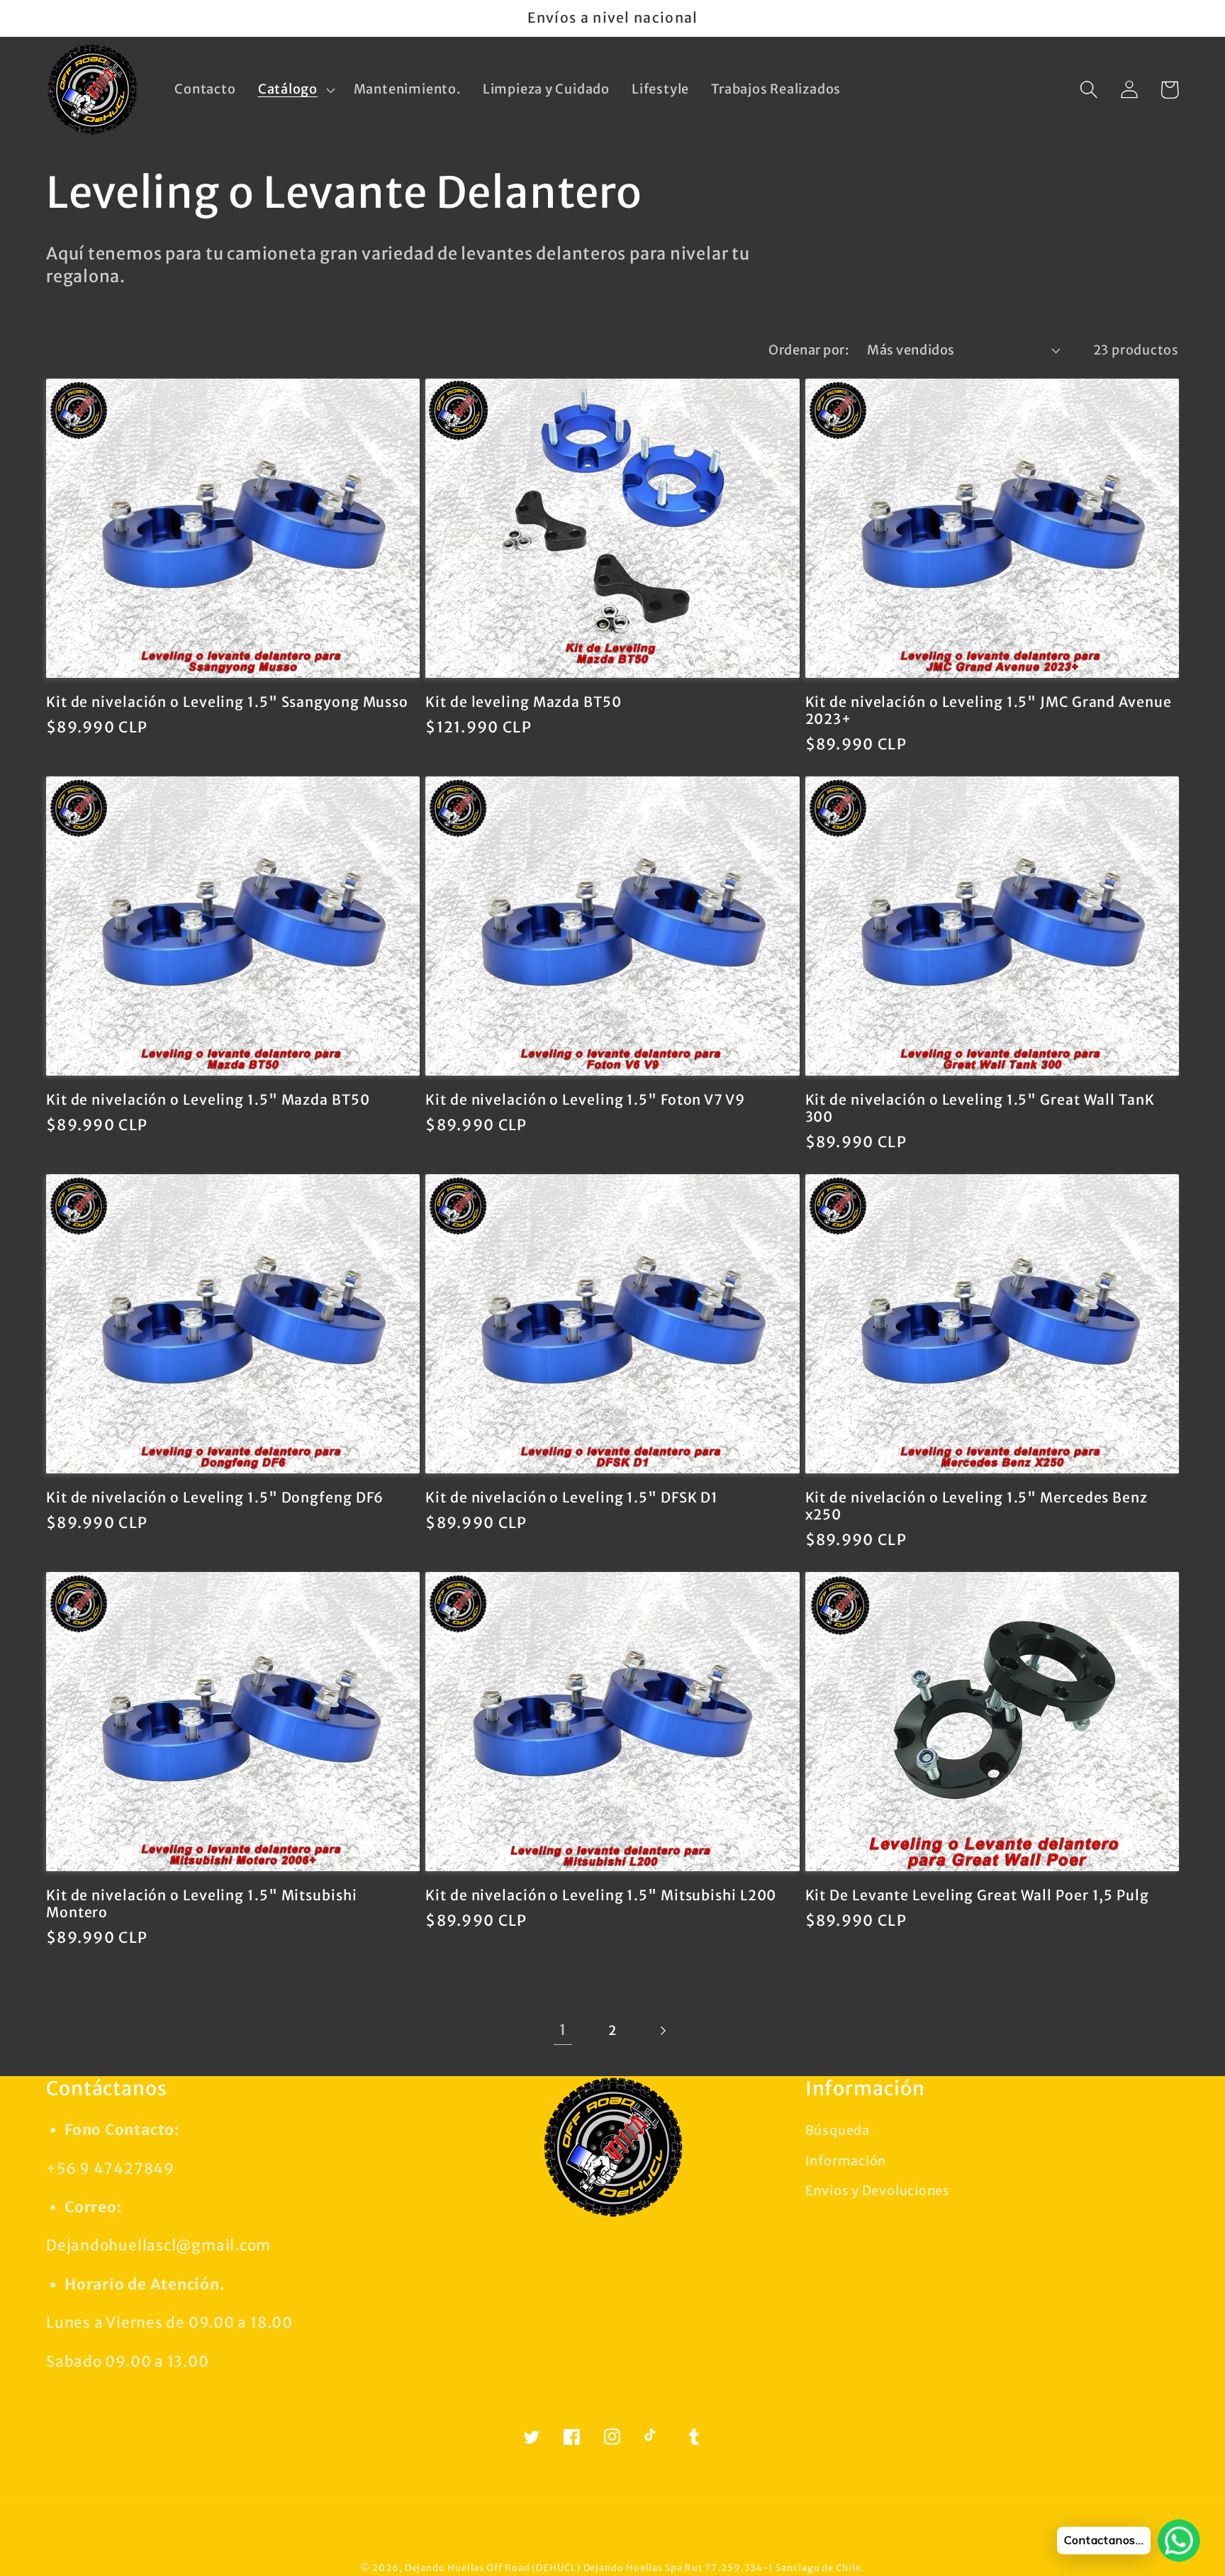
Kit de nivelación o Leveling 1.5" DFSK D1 (572, 1498)
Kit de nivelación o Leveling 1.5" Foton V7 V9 (585, 1100)
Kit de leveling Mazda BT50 (523, 702)
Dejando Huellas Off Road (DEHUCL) (493, 2568)
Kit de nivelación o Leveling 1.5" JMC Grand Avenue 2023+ (989, 711)
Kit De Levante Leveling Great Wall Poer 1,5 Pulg (977, 1895)
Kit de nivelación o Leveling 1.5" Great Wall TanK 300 (980, 1109)
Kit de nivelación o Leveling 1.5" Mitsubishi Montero (202, 1904)
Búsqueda (838, 2130)
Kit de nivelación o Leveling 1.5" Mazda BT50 (208, 1100)
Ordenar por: (809, 350)
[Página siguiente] (662, 2030)
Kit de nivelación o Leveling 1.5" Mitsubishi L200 (601, 1895)
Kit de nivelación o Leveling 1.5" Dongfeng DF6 (215, 1498)
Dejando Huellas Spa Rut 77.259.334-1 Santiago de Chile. (724, 2568)
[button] (295, 90)
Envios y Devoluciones (878, 2191)
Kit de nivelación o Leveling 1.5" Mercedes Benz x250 (977, 1506)
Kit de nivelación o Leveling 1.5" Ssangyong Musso (227, 702)
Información (846, 2161)
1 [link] (563, 2030)
